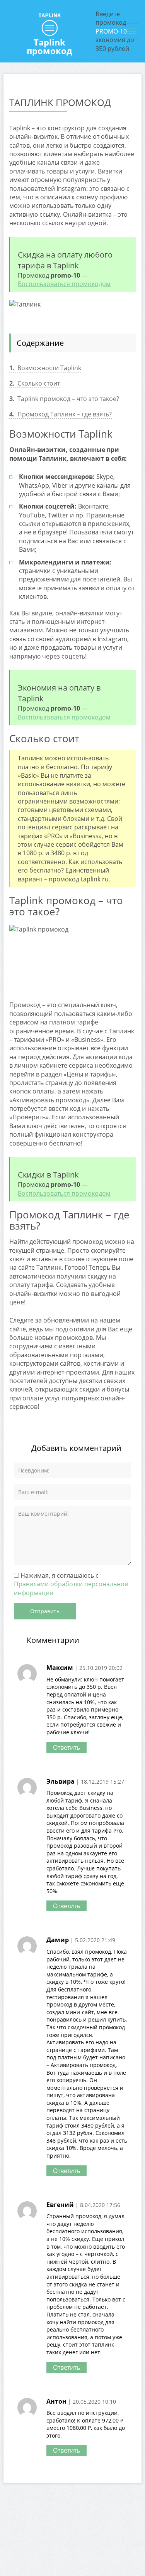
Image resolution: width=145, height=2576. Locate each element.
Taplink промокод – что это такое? (64, 399)
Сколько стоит (35, 383)
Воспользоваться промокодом (64, 284)
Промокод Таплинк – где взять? (61, 414)
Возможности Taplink (45, 368)
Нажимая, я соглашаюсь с (71, 1584)
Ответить (67, 1747)
